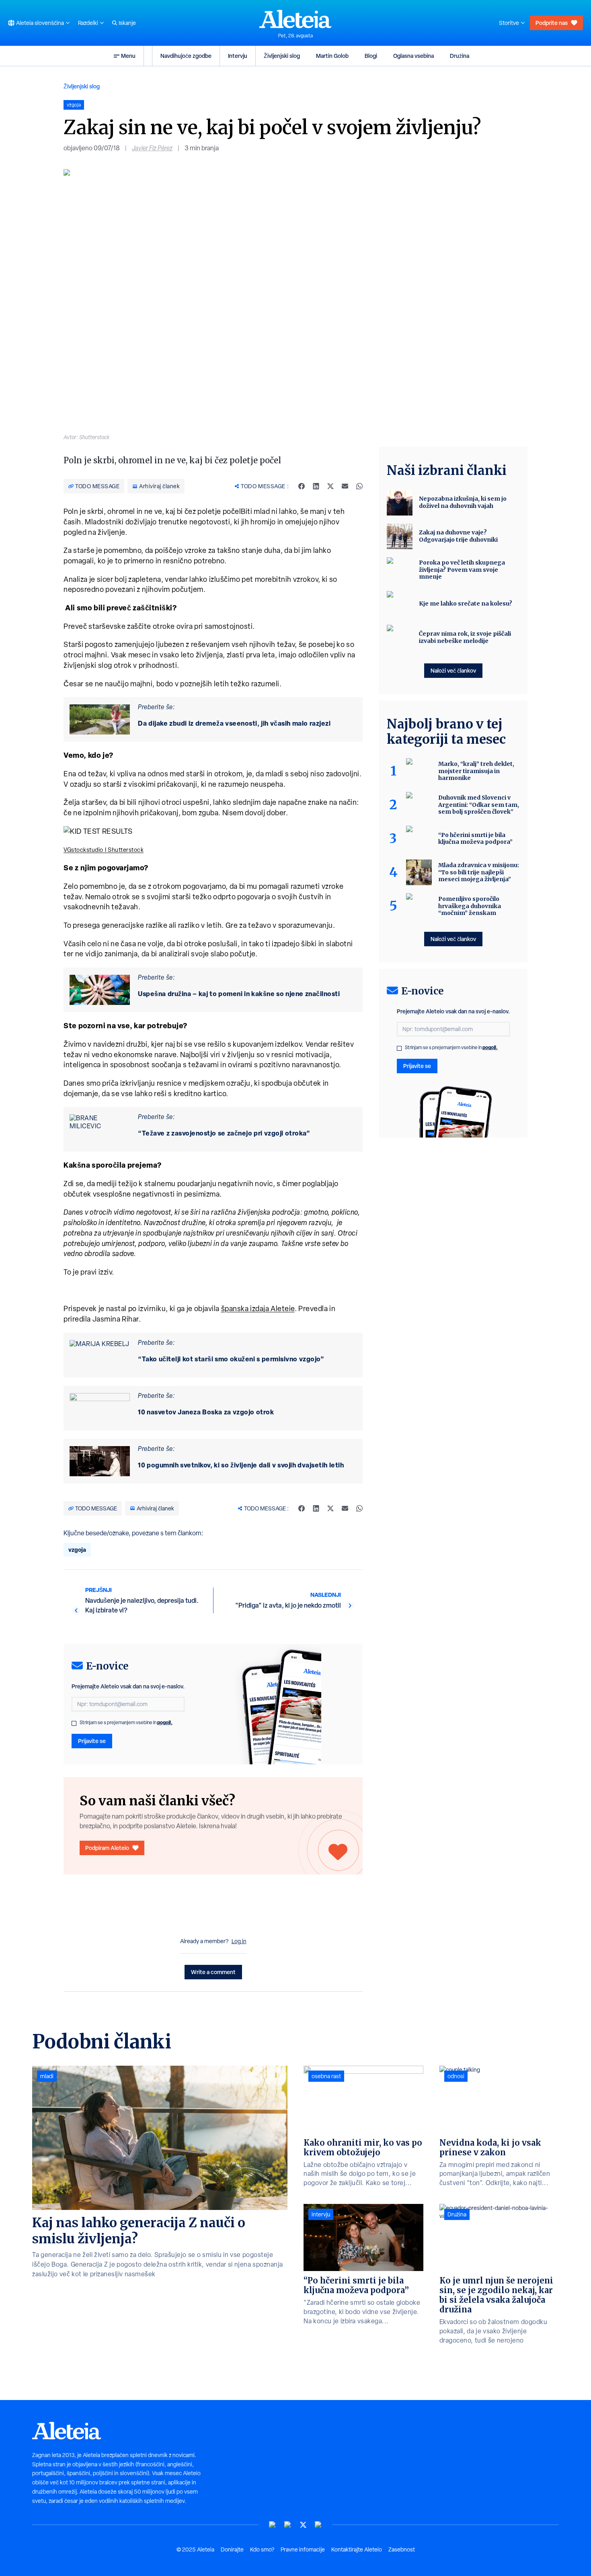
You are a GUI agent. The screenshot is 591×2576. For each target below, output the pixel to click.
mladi (47, 2076)
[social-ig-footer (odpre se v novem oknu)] (318, 2525)
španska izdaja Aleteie (258, 1308)
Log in (239, 1941)
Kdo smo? (262, 2549)
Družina (460, 56)
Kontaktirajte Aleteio (357, 2549)
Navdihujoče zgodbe (186, 56)
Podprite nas (552, 23)
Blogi (371, 56)
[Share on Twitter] (330, 486)
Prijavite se (92, 1741)
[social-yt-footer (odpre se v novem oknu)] (273, 2525)
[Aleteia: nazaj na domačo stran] (295, 19)
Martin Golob (332, 56)
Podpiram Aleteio (107, 1848)
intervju (321, 2214)
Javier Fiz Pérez (152, 148)
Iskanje (127, 23)
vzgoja (77, 1550)
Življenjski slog (282, 56)
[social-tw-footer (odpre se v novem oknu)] (303, 2525)
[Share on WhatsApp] (359, 486)
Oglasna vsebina (413, 56)
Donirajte (232, 2549)
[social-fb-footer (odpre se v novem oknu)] (288, 2525)
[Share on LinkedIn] (316, 486)
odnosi (456, 2076)
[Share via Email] (345, 486)
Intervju (238, 56)
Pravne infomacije (303, 2549)
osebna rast (326, 2076)
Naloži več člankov (453, 670)
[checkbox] (74, 1723)
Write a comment (213, 1972)
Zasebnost (402, 2549)
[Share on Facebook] (302, 486)
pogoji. (165, 1722)
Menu (128, 56)
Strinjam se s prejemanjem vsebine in (126, 1723)
